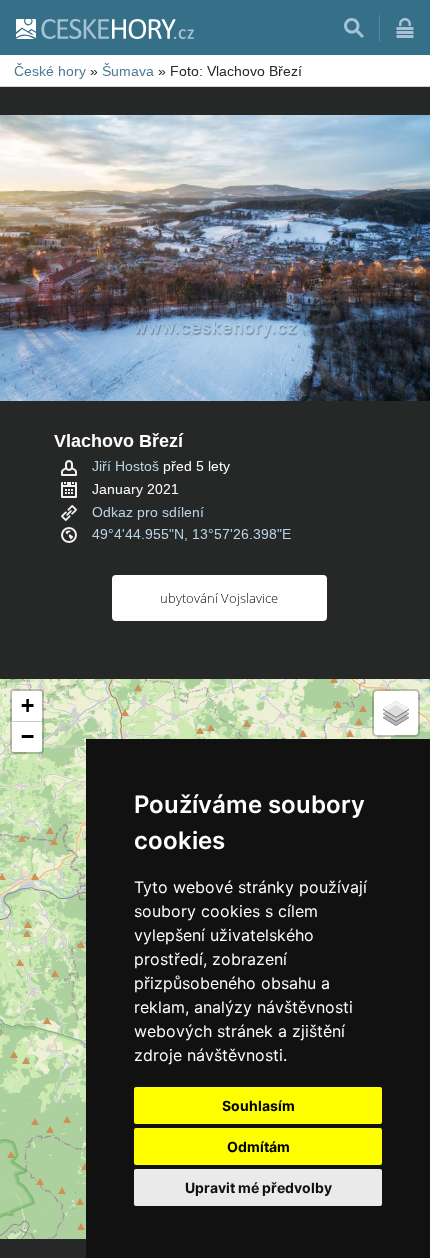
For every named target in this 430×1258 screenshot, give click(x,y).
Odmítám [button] (258, 1146)
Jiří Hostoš (125, 466)
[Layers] (396, 713)
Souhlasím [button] (258, 1105)
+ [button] (27, 705)
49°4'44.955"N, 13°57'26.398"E (191, 534)
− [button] (27, 736)
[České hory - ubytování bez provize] (104, 28)
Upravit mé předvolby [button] (258, 1187)
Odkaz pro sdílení (148, 512)
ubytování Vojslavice (219, 598)
